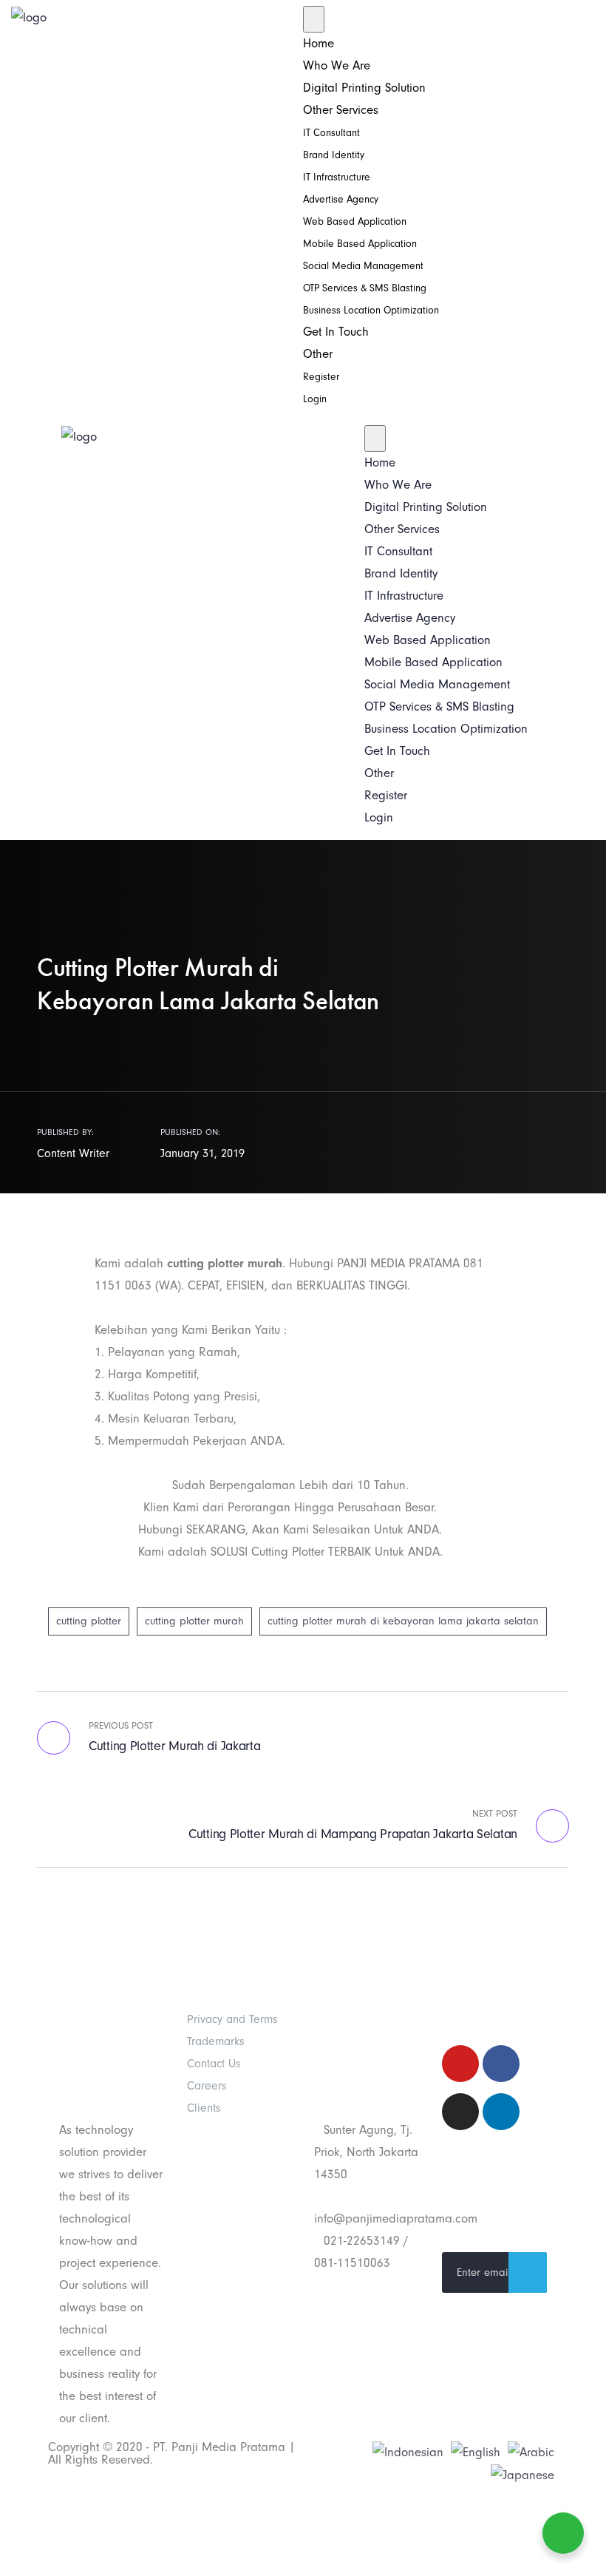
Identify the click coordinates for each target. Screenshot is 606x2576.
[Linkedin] (501, 2112)
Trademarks (216, 2041)
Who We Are (337, 65)
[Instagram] (460, 2112)
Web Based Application (355, 221)
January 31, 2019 (202, 1153)
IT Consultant (331, 133)
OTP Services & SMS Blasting (365, 288)
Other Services (341, 110)
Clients (204, 2108)
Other (318, 354)
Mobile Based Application (360, 244)
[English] (476, 2451)
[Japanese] (522, 2474)
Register (321, 377)
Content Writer (73, 1153)
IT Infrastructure (337, 177)
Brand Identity (334, 155)
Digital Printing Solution (364, 88)
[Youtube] (460, 2064)
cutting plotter (89, 1621)
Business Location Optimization (371, 310)
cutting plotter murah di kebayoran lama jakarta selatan (403, 1621)
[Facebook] (501, 2064)
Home (319, 43)
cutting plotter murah (194, 1621)
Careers (207, 2086)
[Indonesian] (408, 2451)
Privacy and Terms (232, 2019)
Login (315, 399)
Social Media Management (363, 266)
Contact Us (214, 2064)
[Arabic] (531, 2451)
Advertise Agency (341, 199)
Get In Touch (336, 332)
